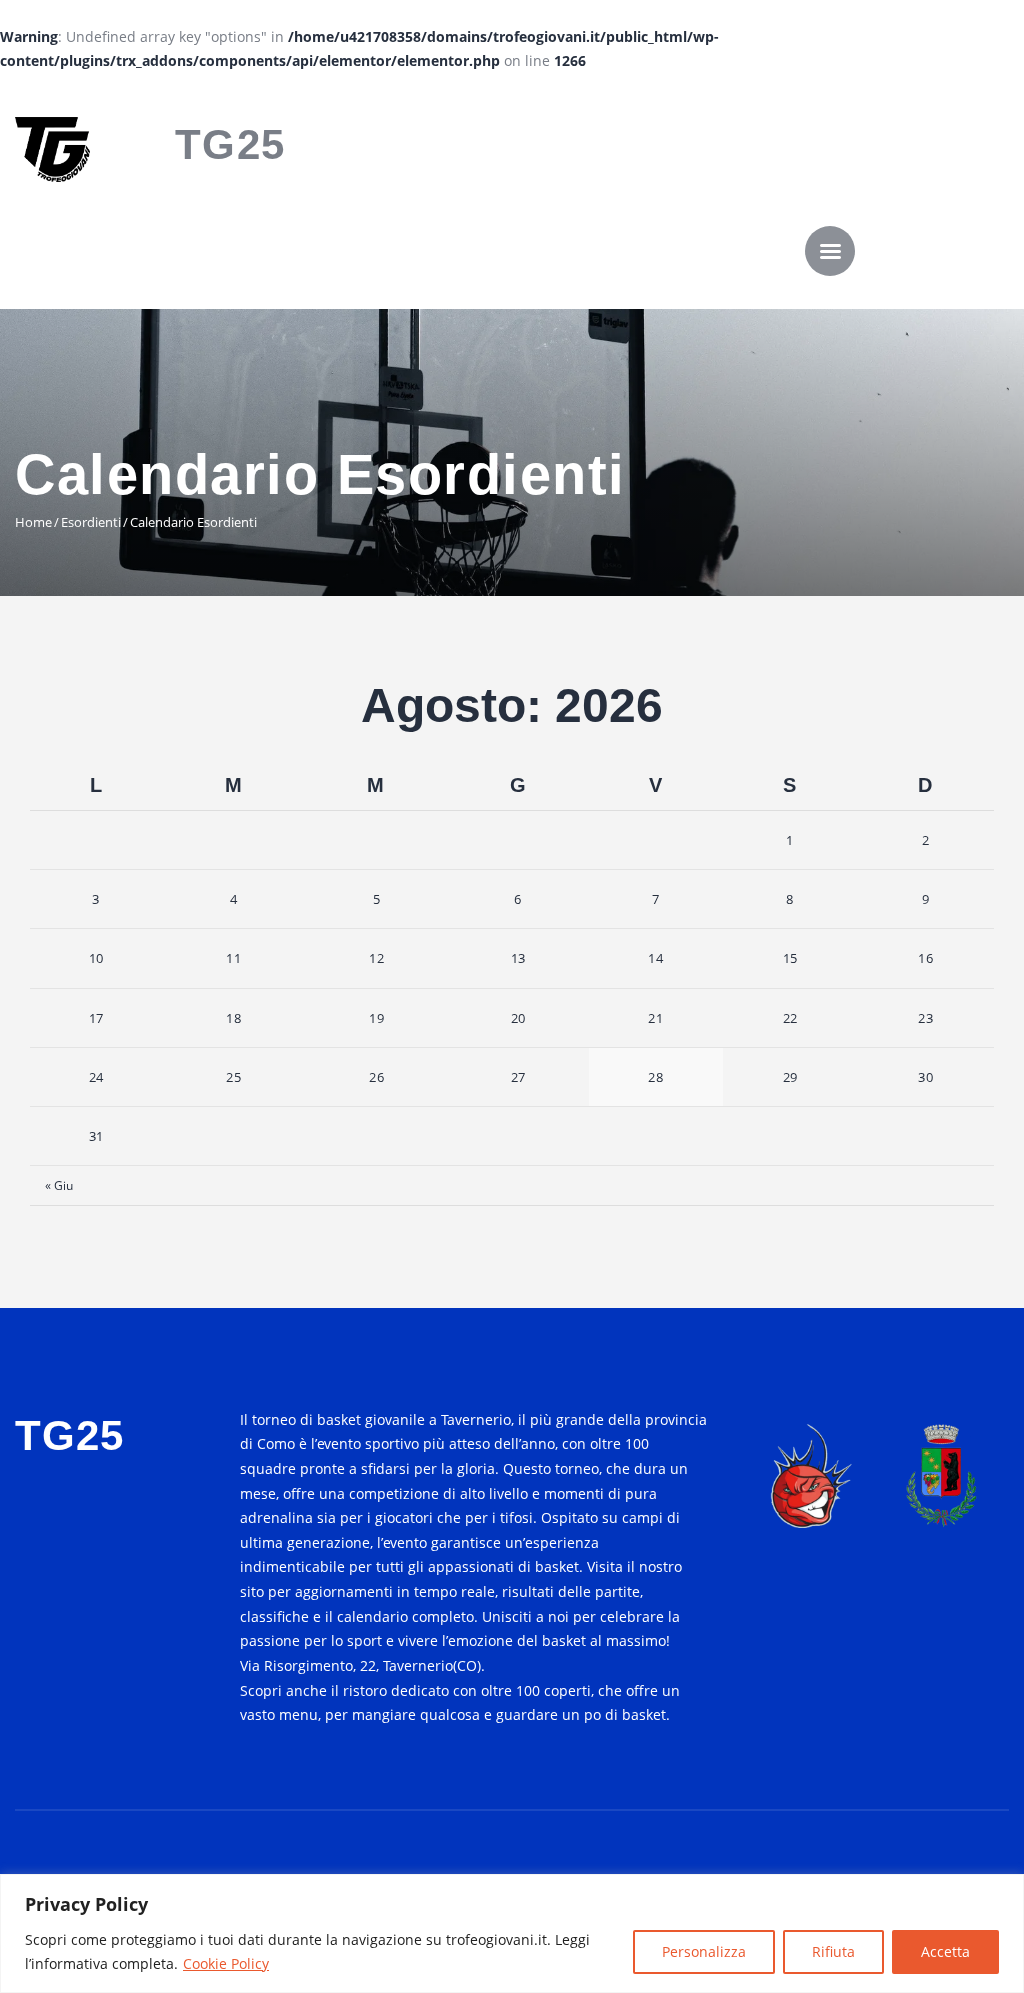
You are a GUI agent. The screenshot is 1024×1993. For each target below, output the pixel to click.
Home (33, 522)
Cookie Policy (226, 1963)
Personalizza (704, 1951)
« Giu (59, 1185)
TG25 (230, 145)
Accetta (945, 1951)
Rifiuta (833, 1951)
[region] (512, 1933)
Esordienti (91, 522)
